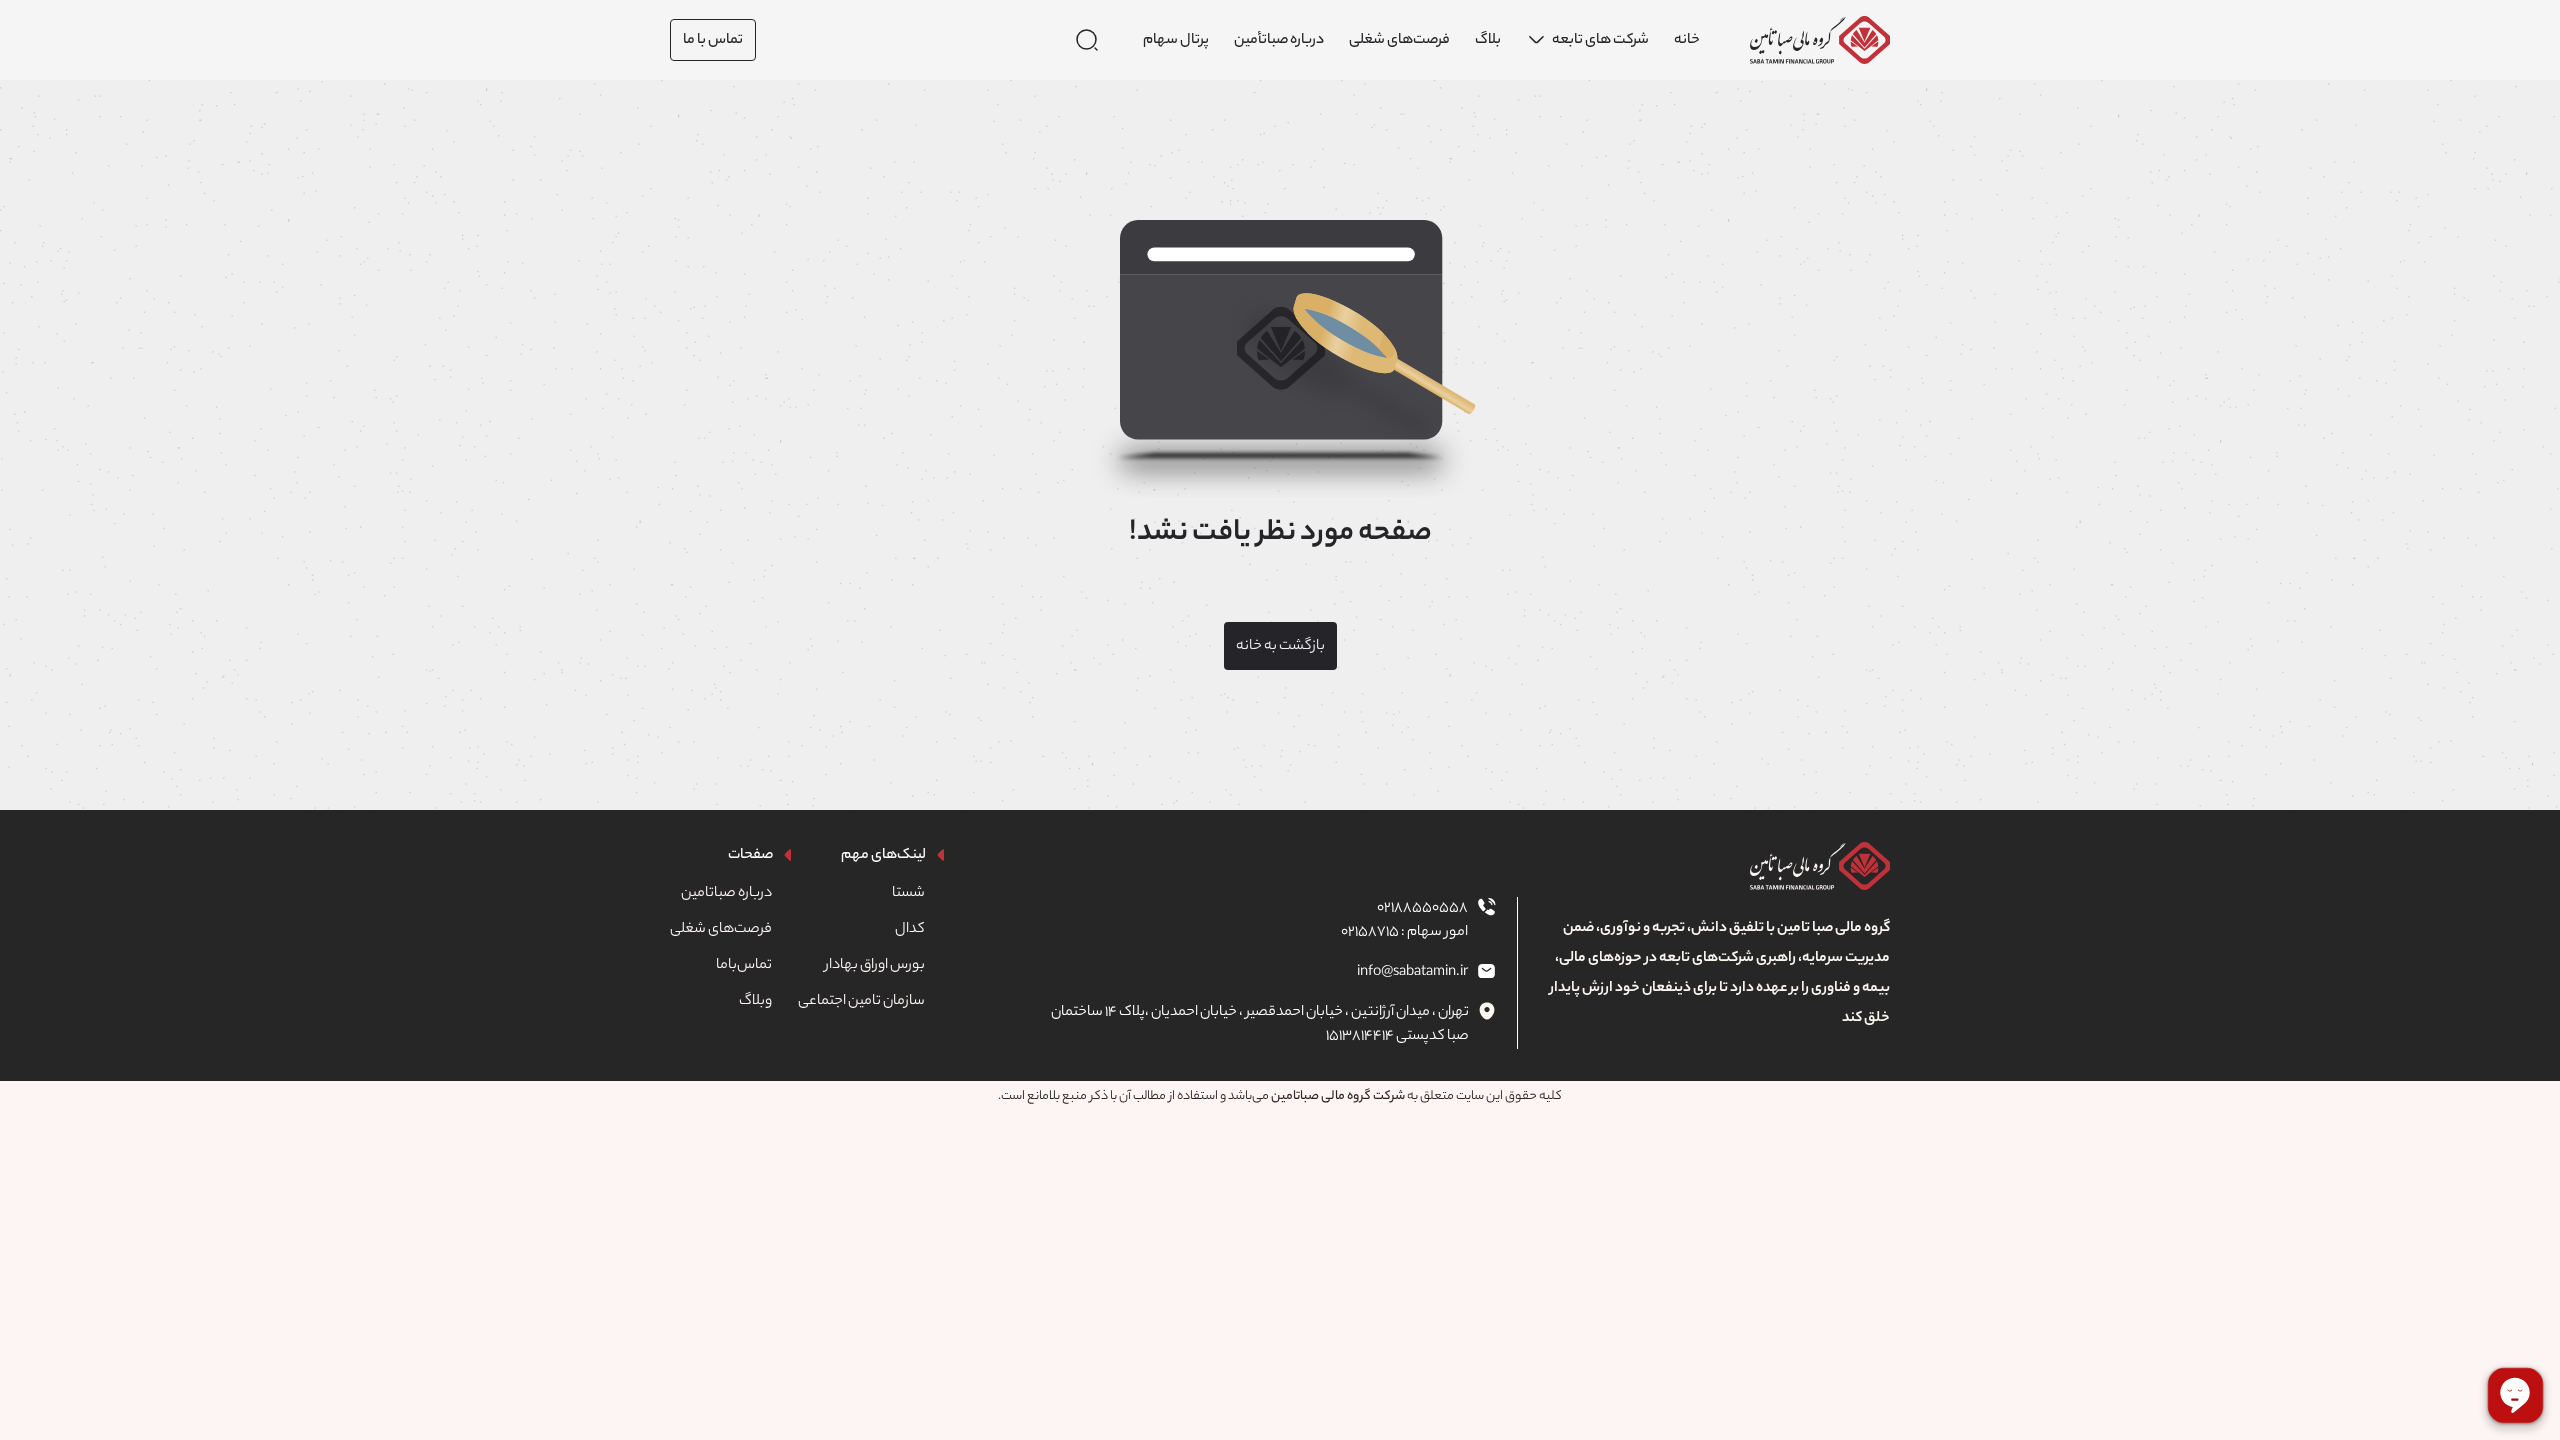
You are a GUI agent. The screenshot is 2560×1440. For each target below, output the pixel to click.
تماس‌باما (744, 966)
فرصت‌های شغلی (721, 930)
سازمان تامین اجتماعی (861, 1002)
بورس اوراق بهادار (875, 966)
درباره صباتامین (726, 894)
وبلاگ (755, 1002)
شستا (908, 894)
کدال (910, 930)
